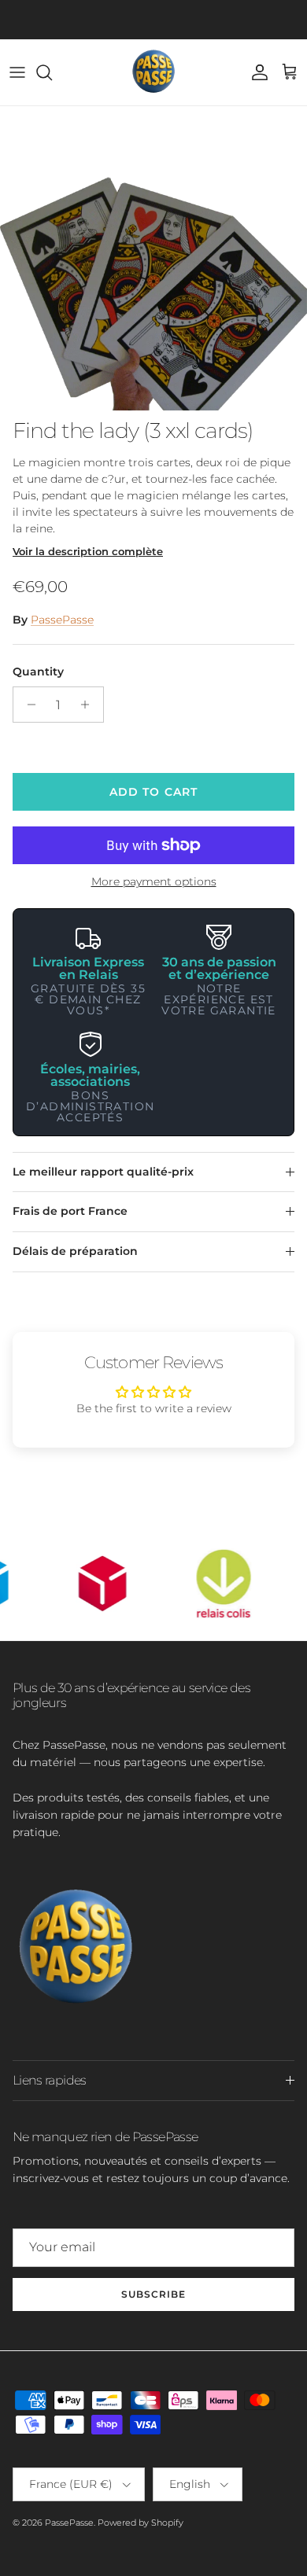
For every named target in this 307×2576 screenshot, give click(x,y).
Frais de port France (70, 1211)
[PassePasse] (153, 72)
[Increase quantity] (89, 705)
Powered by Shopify (141, 2523)
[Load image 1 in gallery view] (153, 258)
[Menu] (17, 72)
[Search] (52, 72)
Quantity (38, 672)
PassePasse (62, 620)
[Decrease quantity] (27, 705)
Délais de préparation (75, 1251)
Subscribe (153, 2294)
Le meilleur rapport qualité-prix (103, 1172)
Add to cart (153, 792)
